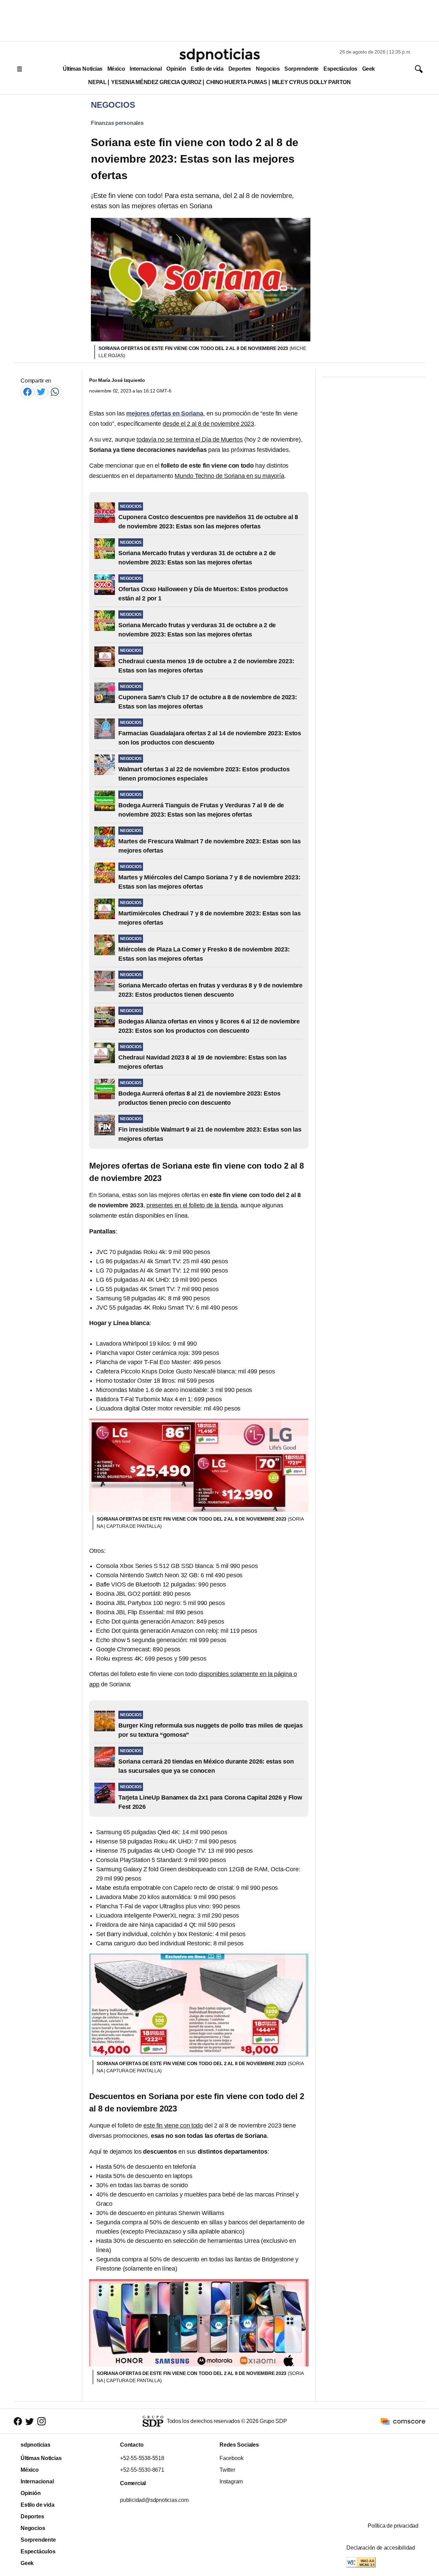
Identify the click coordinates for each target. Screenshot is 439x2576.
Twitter (227, 2470)
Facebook (231, 2458)
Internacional (146, 69)
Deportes (240, 69)
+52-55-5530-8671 (142, 2470)
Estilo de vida (207, 69)
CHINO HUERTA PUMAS (237, 82)
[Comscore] (403, 2421)
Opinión (176, 69)
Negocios (268, 69)
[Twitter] (41, 392)
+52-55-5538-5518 (142, 2458)
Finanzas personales (117, 123)
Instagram (231, 2481)
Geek (369, 69)
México (116, 69)
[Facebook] (27, 392)
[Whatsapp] (55, 392)
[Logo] (219, 55)
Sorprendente (301, 69)
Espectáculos (340, 69)
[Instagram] (41, 2421)
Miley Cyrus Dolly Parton (311, 82)
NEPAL (97, 82)
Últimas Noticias (83, 69)
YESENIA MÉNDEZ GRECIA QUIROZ (156, 82)
